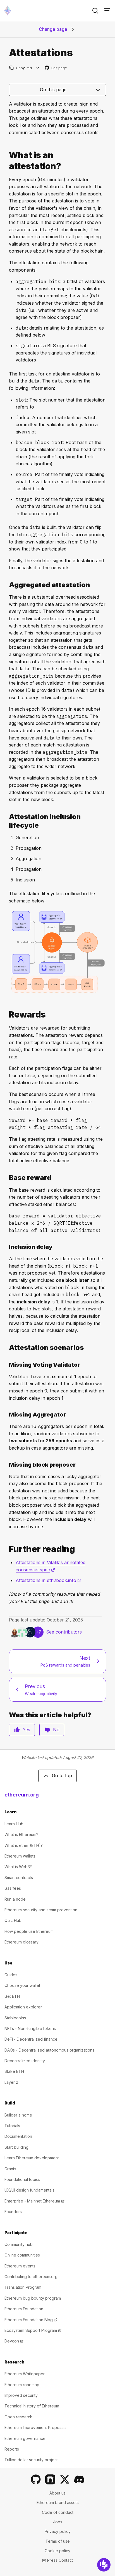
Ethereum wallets (20, 1856)
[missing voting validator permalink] (7, 1365)
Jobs (58, 2522)
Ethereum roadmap (22, 2385)
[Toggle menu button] (107, 11)
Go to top (62, 1775)
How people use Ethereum (29, 1931)
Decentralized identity (25, 2061)
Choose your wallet (22, 1985)
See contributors (64, 1632)
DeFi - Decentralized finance (31, 2039)
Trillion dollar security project (31, 2460)
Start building (16, 2147)
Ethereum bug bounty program (33, 2298)
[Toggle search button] (95, 11)
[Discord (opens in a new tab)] (79, 2479)
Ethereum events (20, 2266)
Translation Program (23, 2287)
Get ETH (12, 1996)
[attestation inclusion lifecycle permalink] (7, 821)
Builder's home (18, 2115)
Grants (10, 2169)
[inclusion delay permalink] (7, 1247)
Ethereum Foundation (24, 2309)
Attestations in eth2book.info (48, 1580)
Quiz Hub (13, 1920)
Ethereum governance (25, 2438)
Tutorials (12, 2126)
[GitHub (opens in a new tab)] (36, 2479)
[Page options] (38, 68)
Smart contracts (19, 1878)
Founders (13, 2212)
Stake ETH (14, 2071)
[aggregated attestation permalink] (7, 585)
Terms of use (58, 2541)
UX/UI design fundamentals (29, 2190)
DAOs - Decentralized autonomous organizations (49, 2050)
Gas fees (13, 1888)
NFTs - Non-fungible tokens (30, 2028)
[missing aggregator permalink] (7, 1415)
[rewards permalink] (7, 1015)
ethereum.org (22, 1795)
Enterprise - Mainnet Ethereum (34, 2201)
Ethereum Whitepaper (25, 2374)
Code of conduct (58, 2512)
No (56, 1730)
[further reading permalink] (7, 1549)
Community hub (19, 2244)
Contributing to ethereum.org (31, 2277)
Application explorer (23, 2007)
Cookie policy (57, 2551)
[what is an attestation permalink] (7, 161)
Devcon (14, 2341)
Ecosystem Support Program (33, 2330)
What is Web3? (18, 1867)
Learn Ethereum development (32, 2158)
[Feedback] (104, 2565)
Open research (18, 2417)
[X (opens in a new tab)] (65, 2479)
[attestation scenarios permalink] (7, 1348)
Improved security (21, 2395)
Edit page (56, 68)
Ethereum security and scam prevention (41, 1910)
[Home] (8, 11)
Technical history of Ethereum (32, 2406)
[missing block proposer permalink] (7, 1465)
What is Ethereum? (21, 1834)
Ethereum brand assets (58, 2503)
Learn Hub (14, 1824)
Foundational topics (22, 2179)
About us (57, 2493)
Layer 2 (11, 2082)
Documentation (18, 2136)
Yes (26, 1730)
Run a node (15, 1899)
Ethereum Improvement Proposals (35, 2427)
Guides (11, 1975)
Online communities (22, 2255)
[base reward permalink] (7, 1178)
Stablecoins (15, 2018)
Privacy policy (58, 2531)
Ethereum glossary (21, 1942)
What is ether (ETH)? (24, 1845)
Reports (12, 2449)
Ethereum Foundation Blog (31, 2320)
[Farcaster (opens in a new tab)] (50, 2479)
